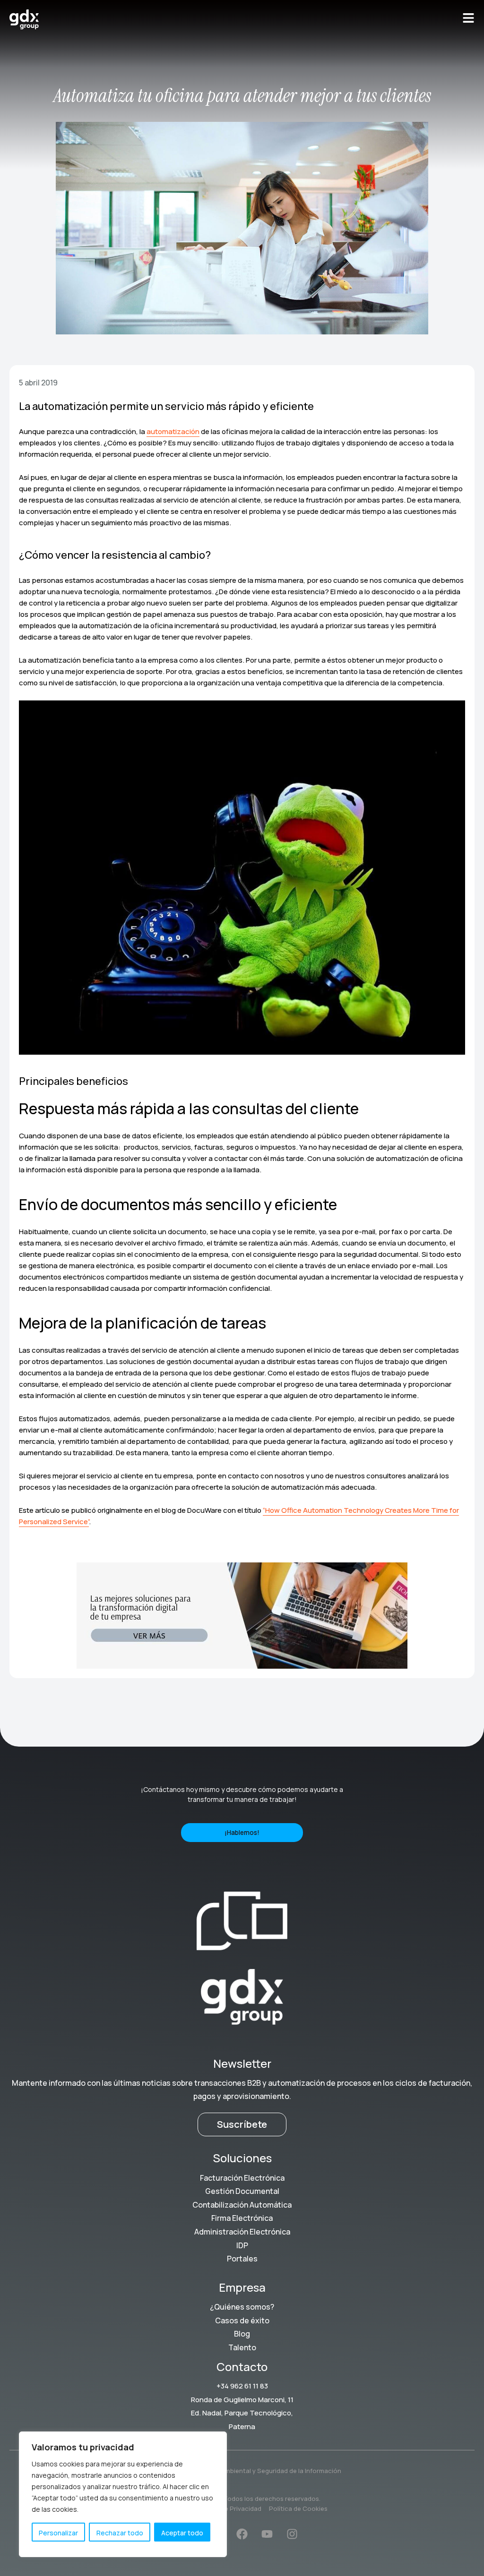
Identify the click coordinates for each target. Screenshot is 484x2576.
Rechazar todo (120, 2533)
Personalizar (58, 2533)
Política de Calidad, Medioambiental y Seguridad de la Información (242, 2471)
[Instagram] (292, 2534)
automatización (173, 431)
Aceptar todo (182, 2533)
